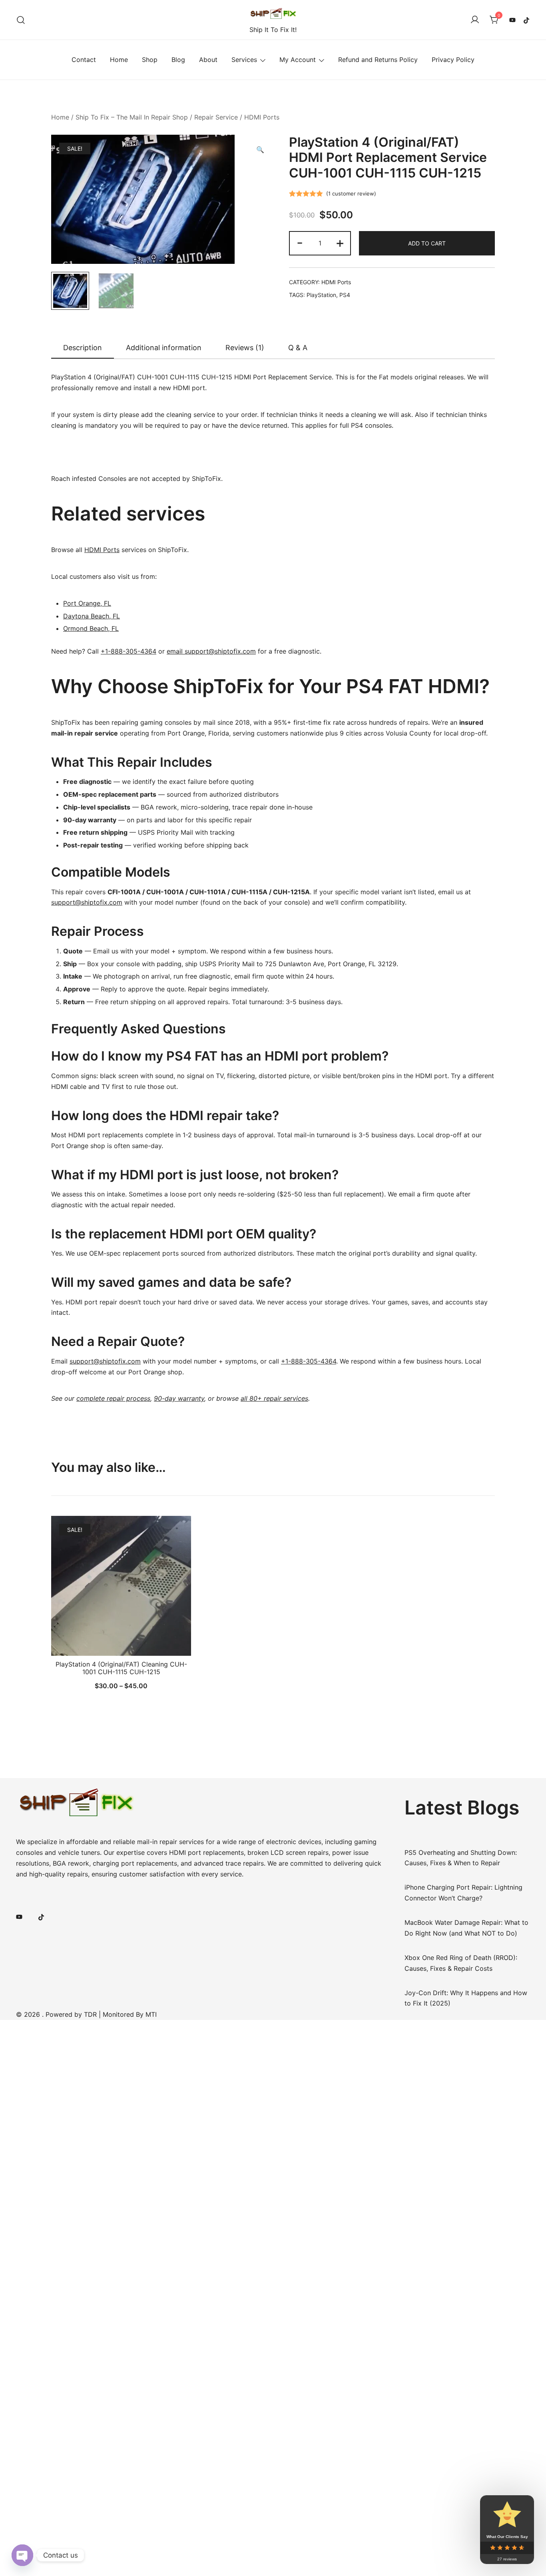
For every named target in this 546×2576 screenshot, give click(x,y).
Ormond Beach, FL (91, 628)
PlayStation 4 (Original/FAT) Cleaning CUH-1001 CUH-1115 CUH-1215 (121, 1668)
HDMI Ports (262, 117)
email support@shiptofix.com (211, 651)
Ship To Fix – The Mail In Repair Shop (132, 117)
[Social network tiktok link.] (527, 20)
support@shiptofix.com (87, 902)
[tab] (83, 348)
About (208, 60)
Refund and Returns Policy (378, 60)
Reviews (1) (245, 348)
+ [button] (340, 242)
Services (244, 60)
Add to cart (427, 243)
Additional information (164, 348)
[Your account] (475, 20)
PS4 (345, 295)
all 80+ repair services (274, 1398)
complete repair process (113, 1398)
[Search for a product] (21, 20)
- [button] (300, 242)
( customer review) (351, 193)
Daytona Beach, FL (92, 616)
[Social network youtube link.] (512, 20)
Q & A (298, 348)
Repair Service (216, 117)
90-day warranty (179, 1398)
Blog (178, 60)
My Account (298, 60)
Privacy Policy (453, 60)
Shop (150, 60)
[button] (260, 150)
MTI (151, 2014)
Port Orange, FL (87, 603)
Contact (84, 60)
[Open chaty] (22, 2555)
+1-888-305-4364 (129, 651)
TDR (90, 2014)
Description (83, 348)
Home (119, 60)
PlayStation (321, 295)
